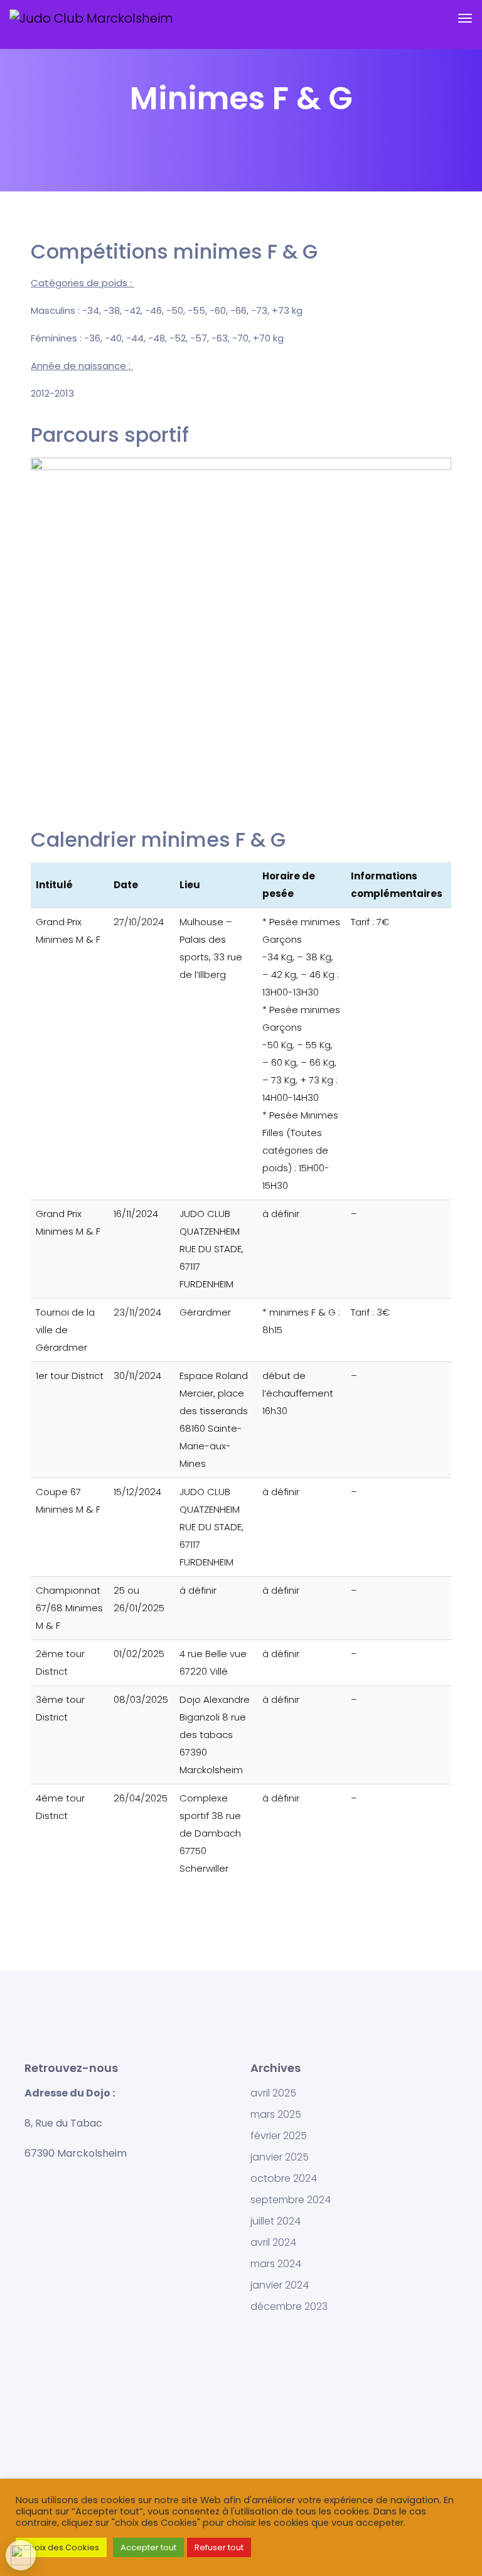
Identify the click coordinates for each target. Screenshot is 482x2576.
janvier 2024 (280, 2285)
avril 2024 (273, 2243)
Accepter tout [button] (148, 2547)
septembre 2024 (291, 2200)
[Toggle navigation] (465, 24)
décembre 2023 (289, 2307)
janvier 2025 (280, 2157)
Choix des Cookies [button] (61, 2547)
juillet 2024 (276, 2221)
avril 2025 (273, 2093)
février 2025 (279, 2136)
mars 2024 (276, 2264)
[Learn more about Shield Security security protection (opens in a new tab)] (21, 2555)
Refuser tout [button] (219, 2547)
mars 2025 (276, 2115)
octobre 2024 (284, 2179)
